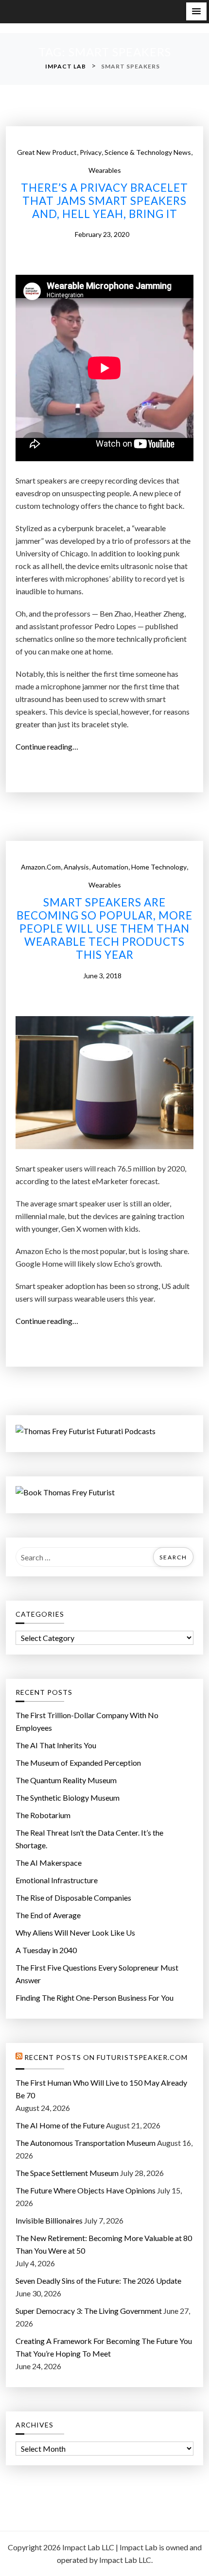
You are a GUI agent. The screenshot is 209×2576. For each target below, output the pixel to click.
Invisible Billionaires (49, 2220)
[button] (196, 11)
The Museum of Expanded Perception (78, 1763)
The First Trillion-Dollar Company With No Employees (87, 1721)
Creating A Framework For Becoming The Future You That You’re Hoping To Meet (104, 2347)
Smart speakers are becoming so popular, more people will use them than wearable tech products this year (104, 929)
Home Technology (159, 867)
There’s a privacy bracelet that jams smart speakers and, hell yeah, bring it (104, 201)
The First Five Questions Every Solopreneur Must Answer (97, 1974)
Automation (110, 867)
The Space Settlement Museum (67, 2173)
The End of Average (48, 1915)
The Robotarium (43, 1815)
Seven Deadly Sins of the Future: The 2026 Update (98, 2281)
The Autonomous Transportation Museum (86, 2143)
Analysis (76, 867)
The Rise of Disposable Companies (73, 1898)
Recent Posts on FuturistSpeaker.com (106, 2057)
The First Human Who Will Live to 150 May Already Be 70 (101, 2089)
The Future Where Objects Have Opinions (86, 2190)
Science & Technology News (148, 152)
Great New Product (47, 152)
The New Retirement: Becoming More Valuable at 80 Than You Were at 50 (104, 2244)
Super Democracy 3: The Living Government (89, 2311)
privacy (91, 152)
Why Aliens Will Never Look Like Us (75, 1932)
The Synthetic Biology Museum (68, 1798)
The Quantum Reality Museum (66, 1780)
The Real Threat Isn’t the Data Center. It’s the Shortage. (89, 1839)
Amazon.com (41, 867)
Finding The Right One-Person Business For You (95, 1998)
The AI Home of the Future (60, 2125)
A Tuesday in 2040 (46, 1950)
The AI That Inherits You (56, 1745)
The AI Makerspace (49, 1863)
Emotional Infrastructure (57, 1880)
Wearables (105, 170)
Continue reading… (50, 747)
